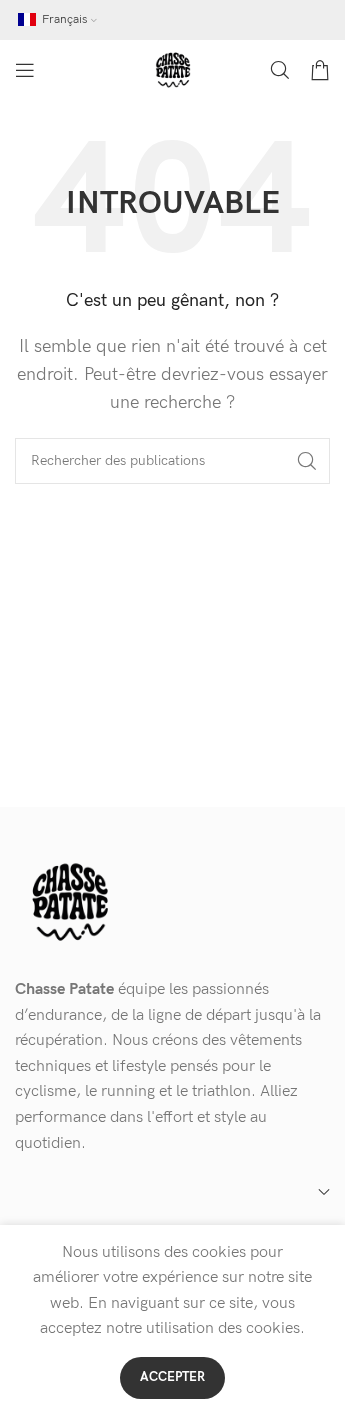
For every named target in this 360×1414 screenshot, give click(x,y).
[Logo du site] (173, 69)
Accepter (172, 1377)
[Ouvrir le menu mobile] (25, 70)
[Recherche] (280, 70)
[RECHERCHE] (307, 461)
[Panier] (320, 70)
